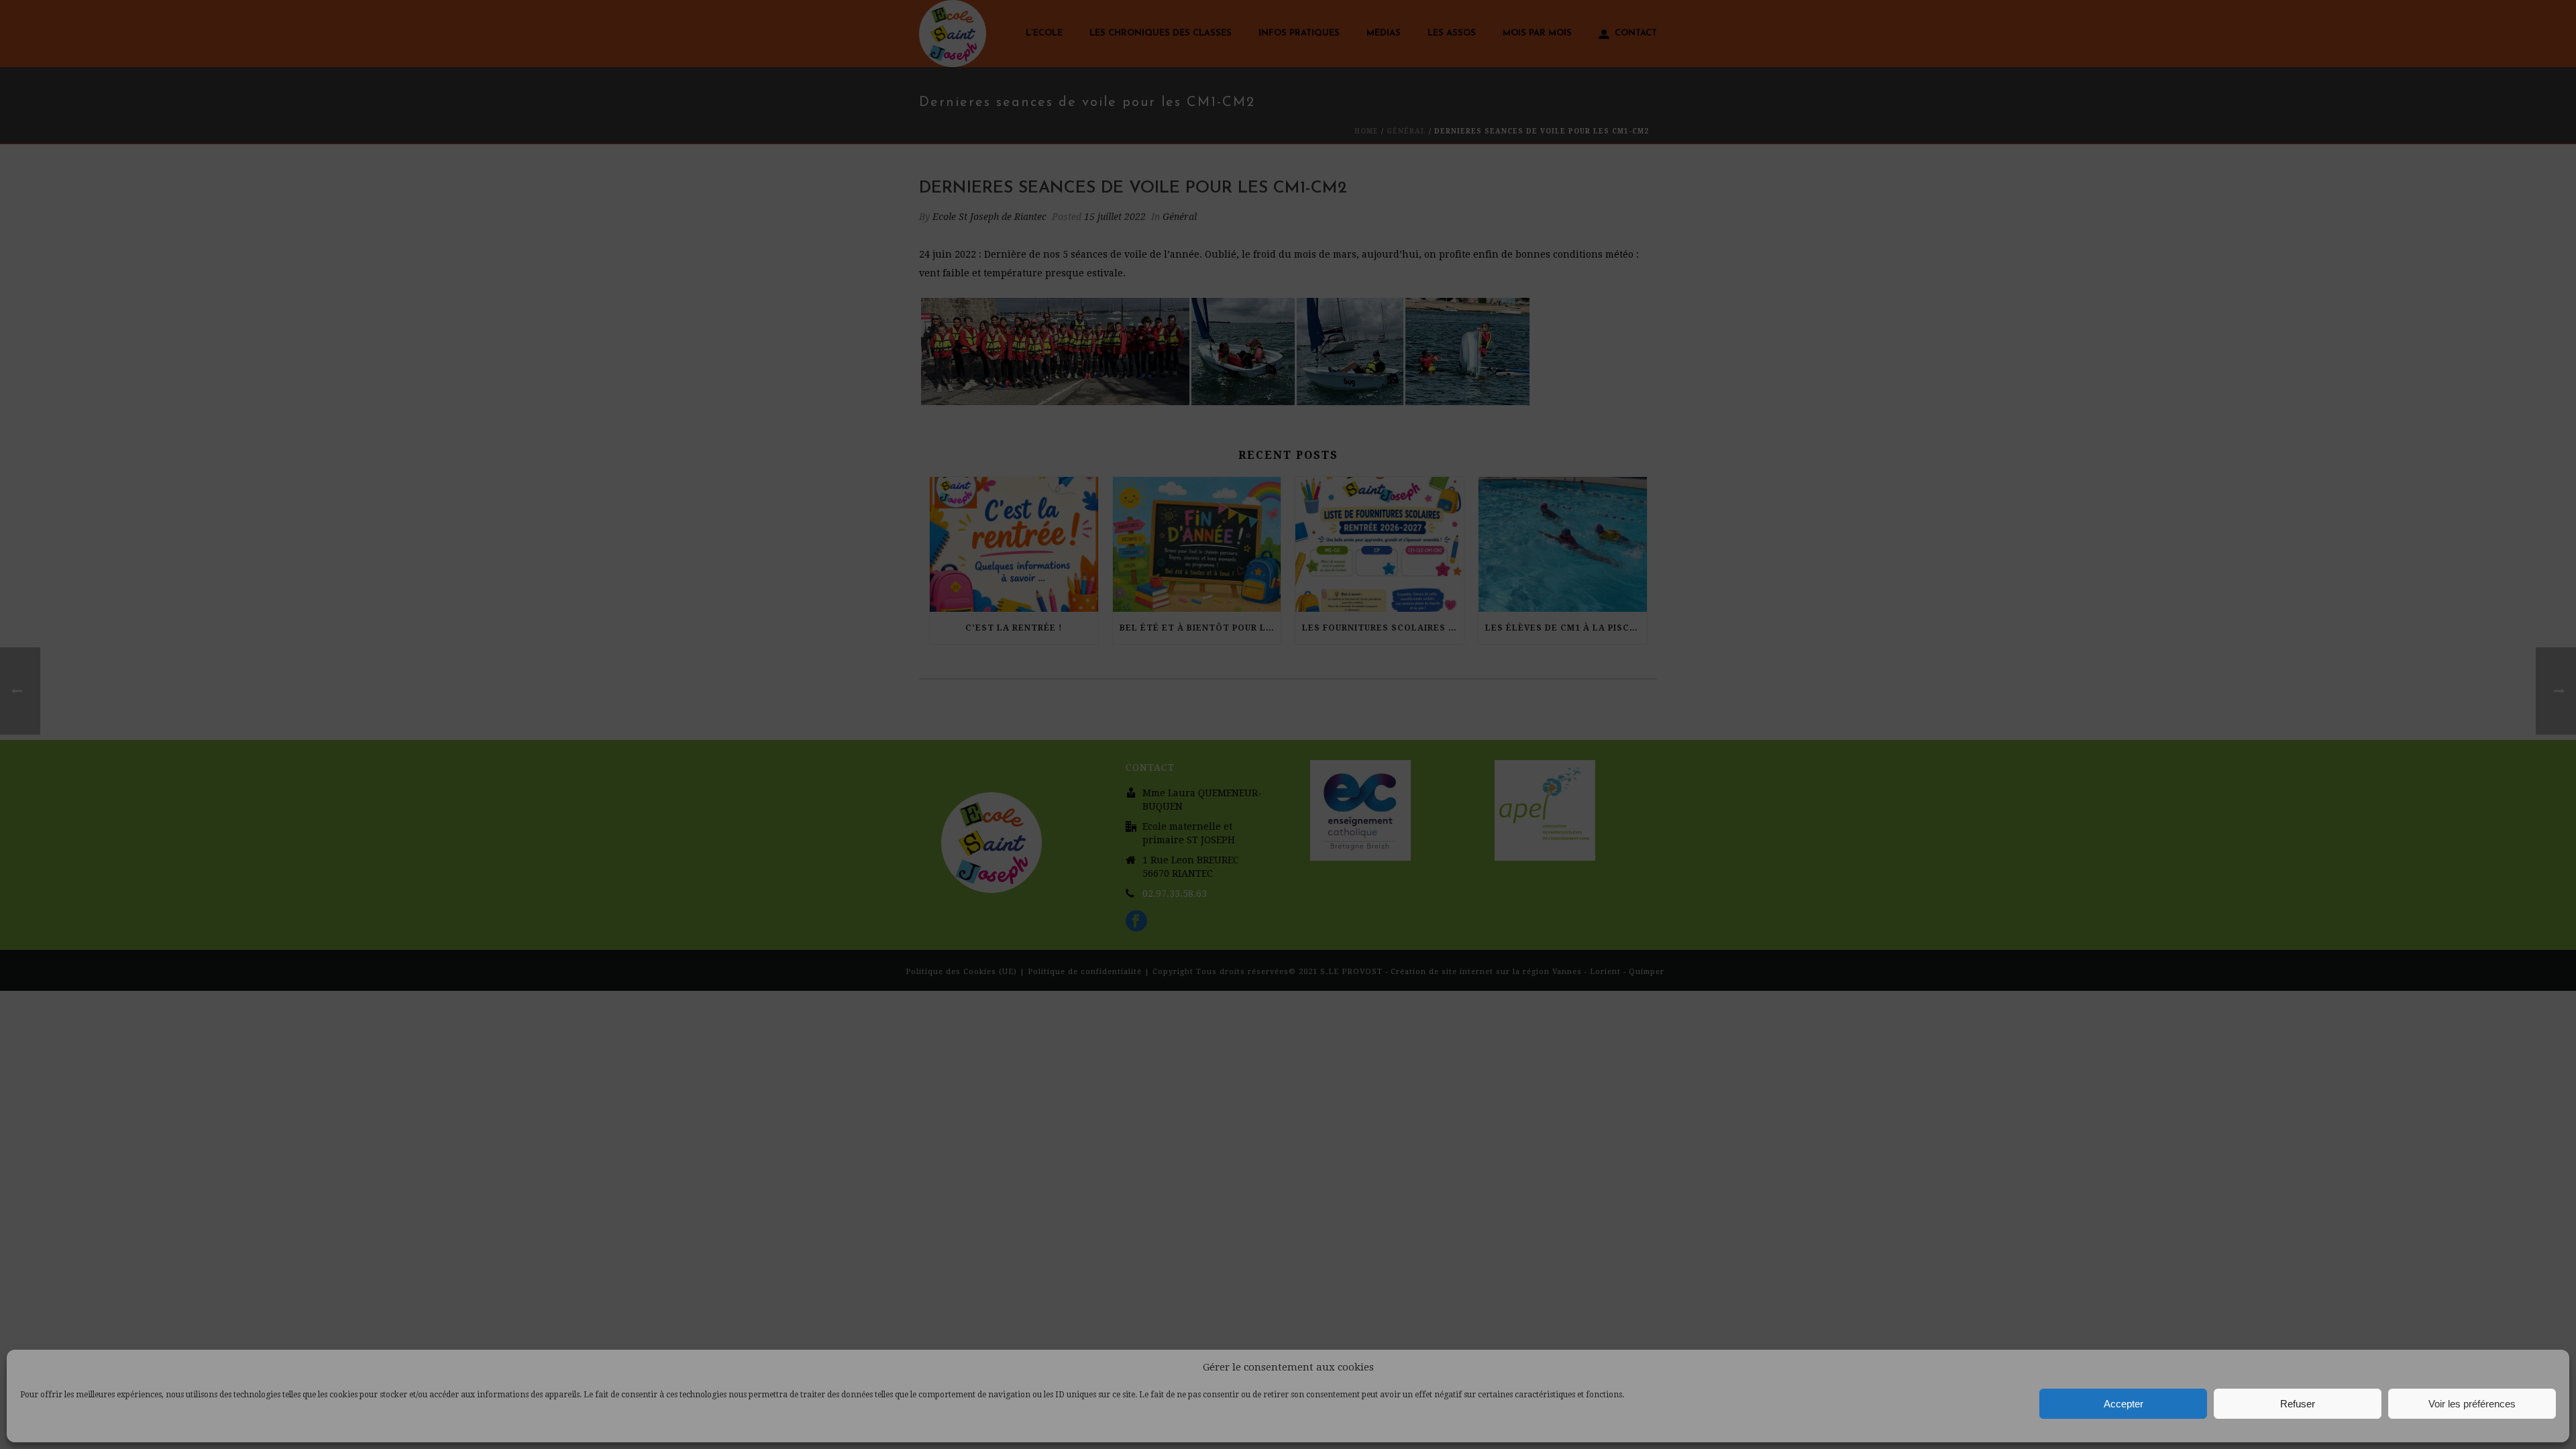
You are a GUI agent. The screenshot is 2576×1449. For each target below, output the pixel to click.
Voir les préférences (2472, 1404)
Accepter (2124, 1404)
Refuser (2298, 1404)
